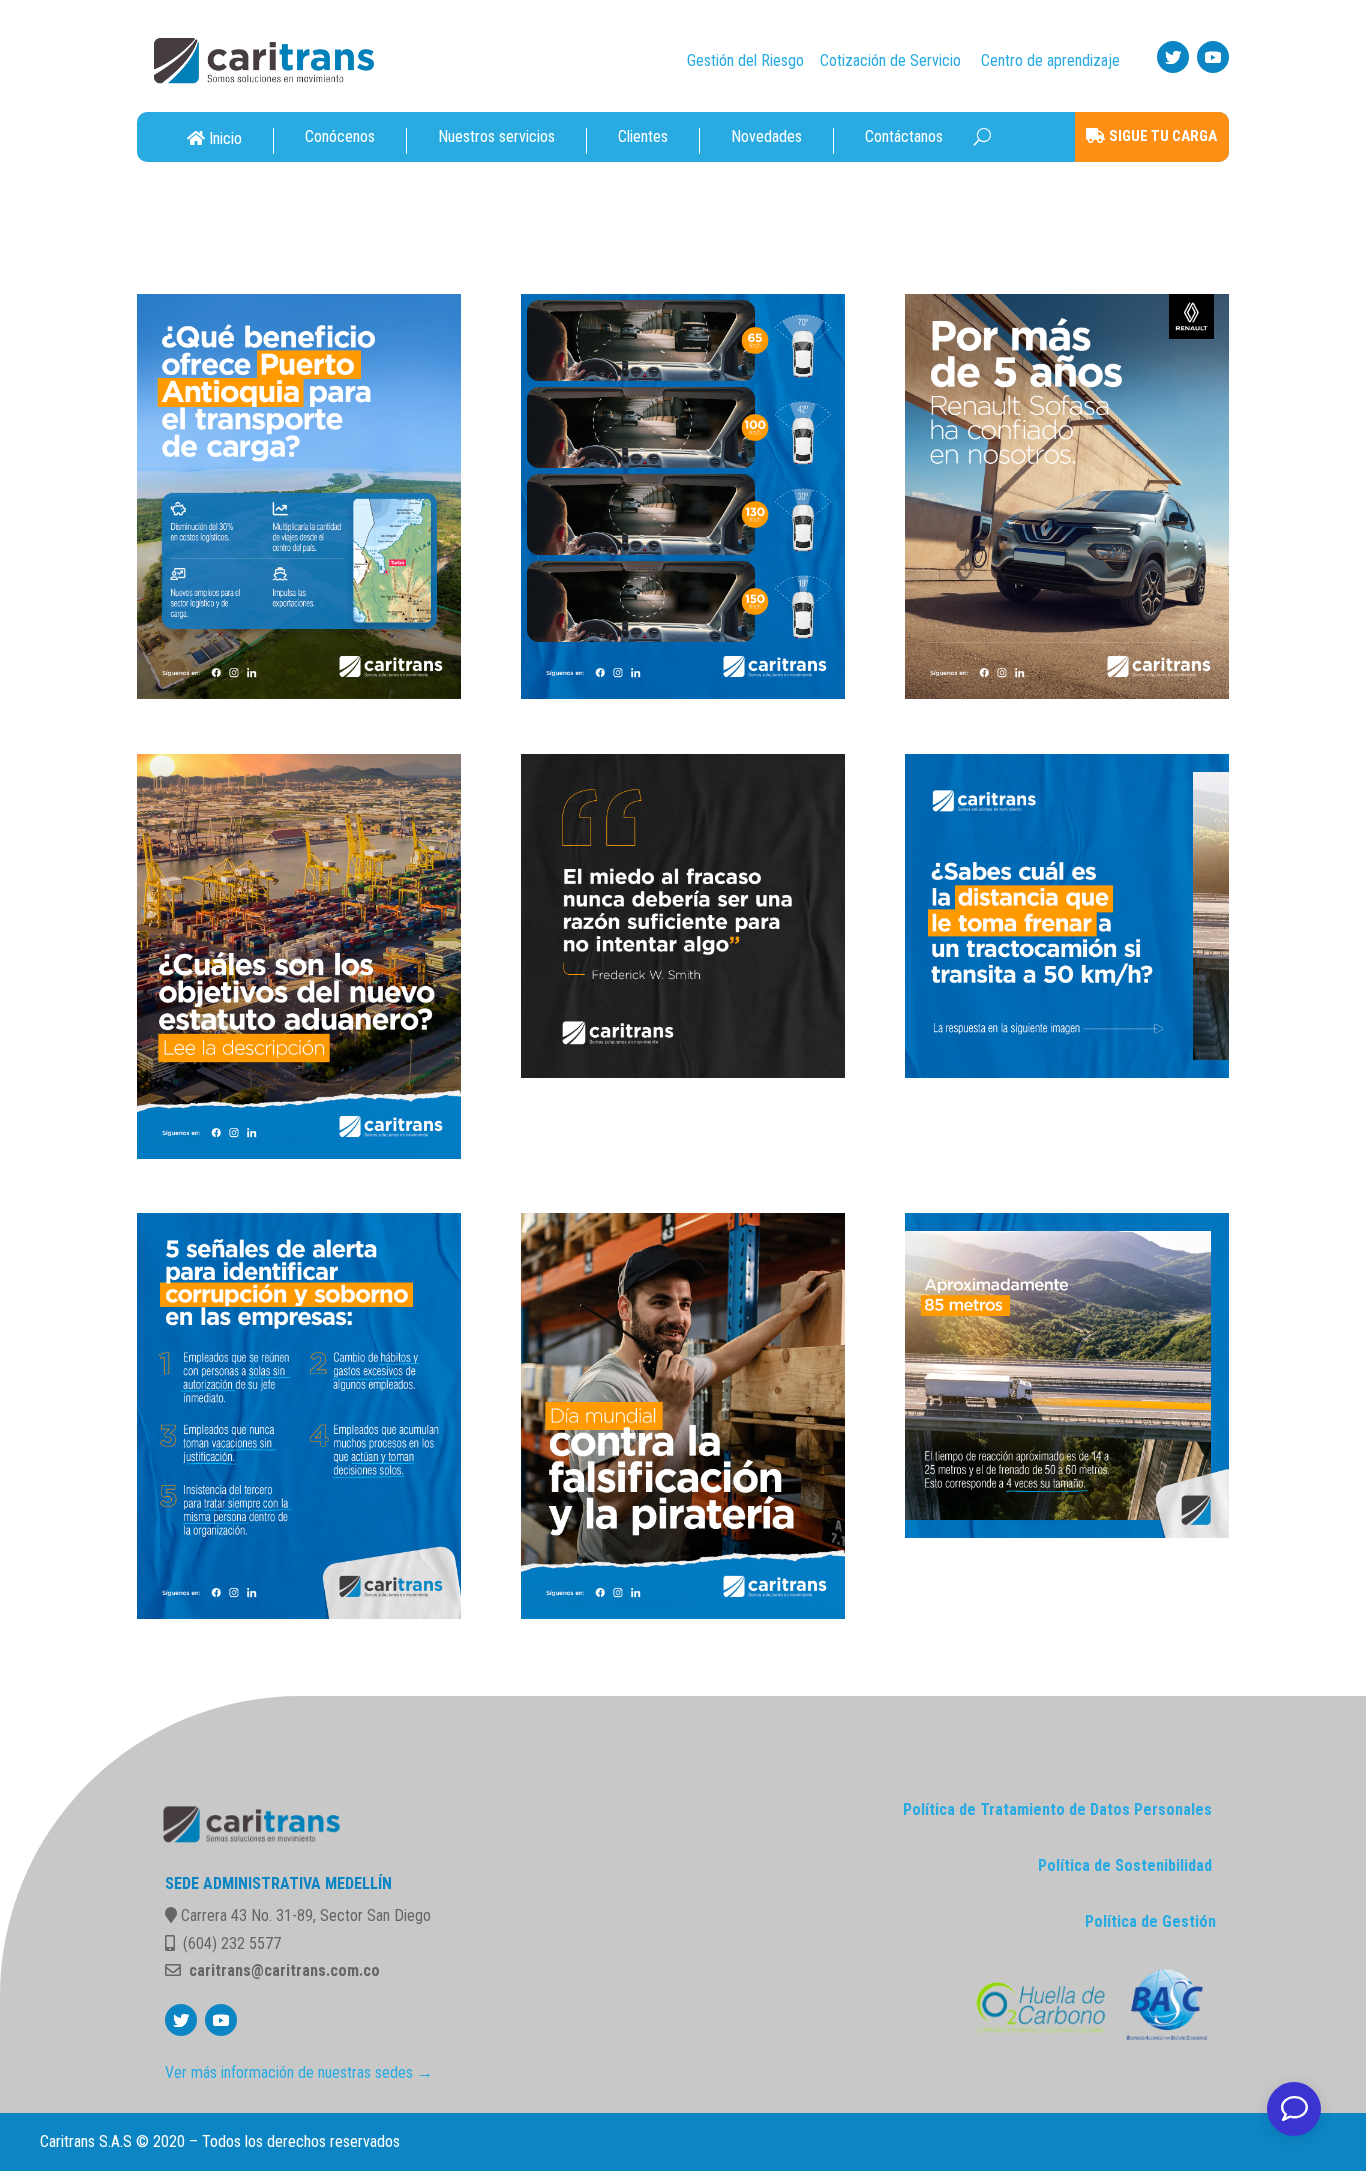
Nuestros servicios (496, 137)
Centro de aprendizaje (1050, 60)
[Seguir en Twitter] (1173, 57)
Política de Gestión (1150, 1921)
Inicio (225, 138)
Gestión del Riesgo (745, 60)
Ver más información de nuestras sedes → (299, 2072)
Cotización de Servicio (890, 60)
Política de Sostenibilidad (1125, 1865)
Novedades (766, 137)
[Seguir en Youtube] (1213, 57)
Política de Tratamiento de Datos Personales (1057, 1809)
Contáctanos (904, 137)
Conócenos (340, 137)
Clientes (643, 137)
